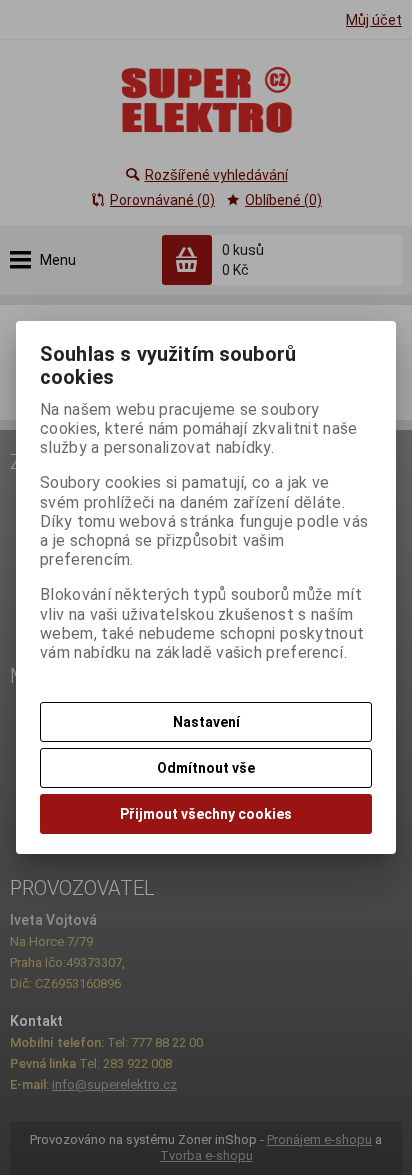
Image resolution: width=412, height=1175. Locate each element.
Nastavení (206, 722)
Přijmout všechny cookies (206, 814)
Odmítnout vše (206, 768)
